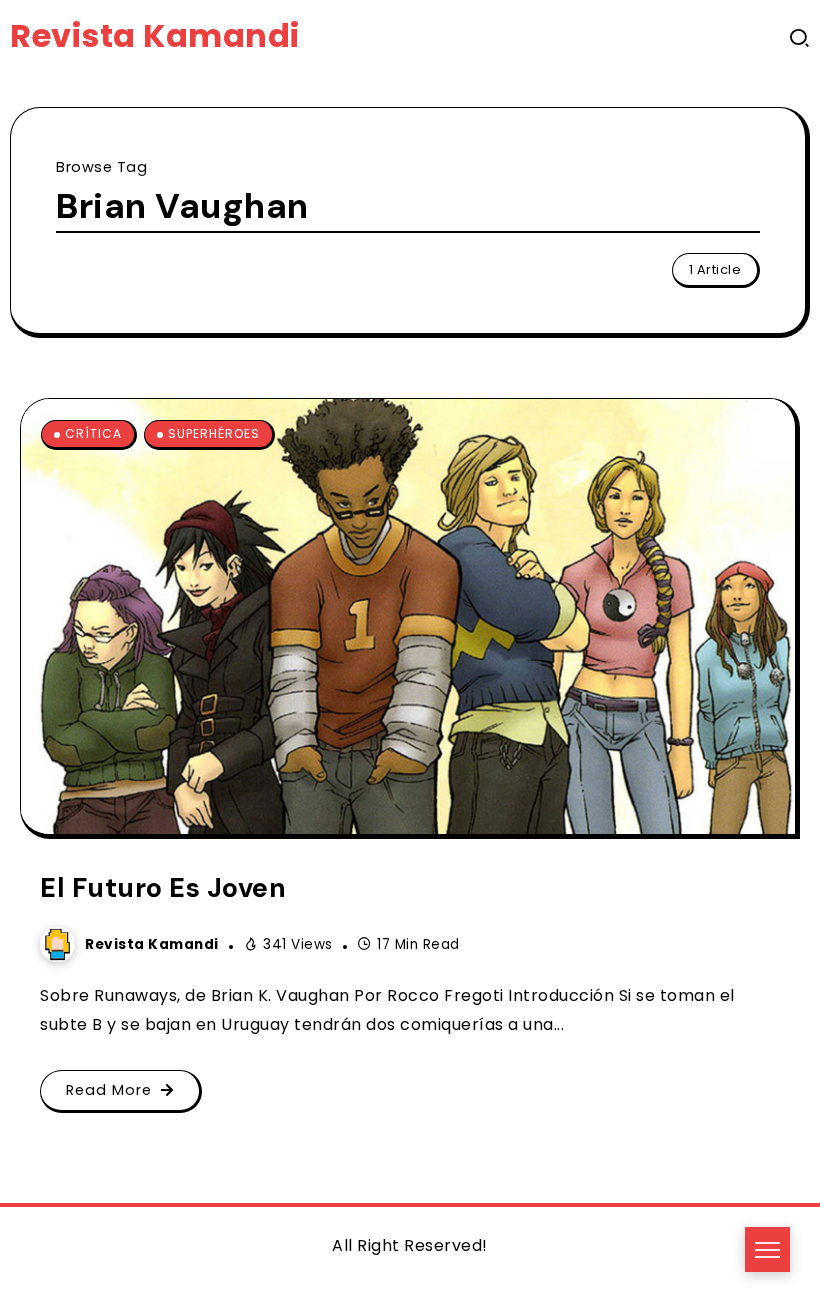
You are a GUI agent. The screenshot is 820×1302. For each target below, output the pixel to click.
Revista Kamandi (155, 35)
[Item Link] (408, 616)
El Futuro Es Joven (163, 887)
